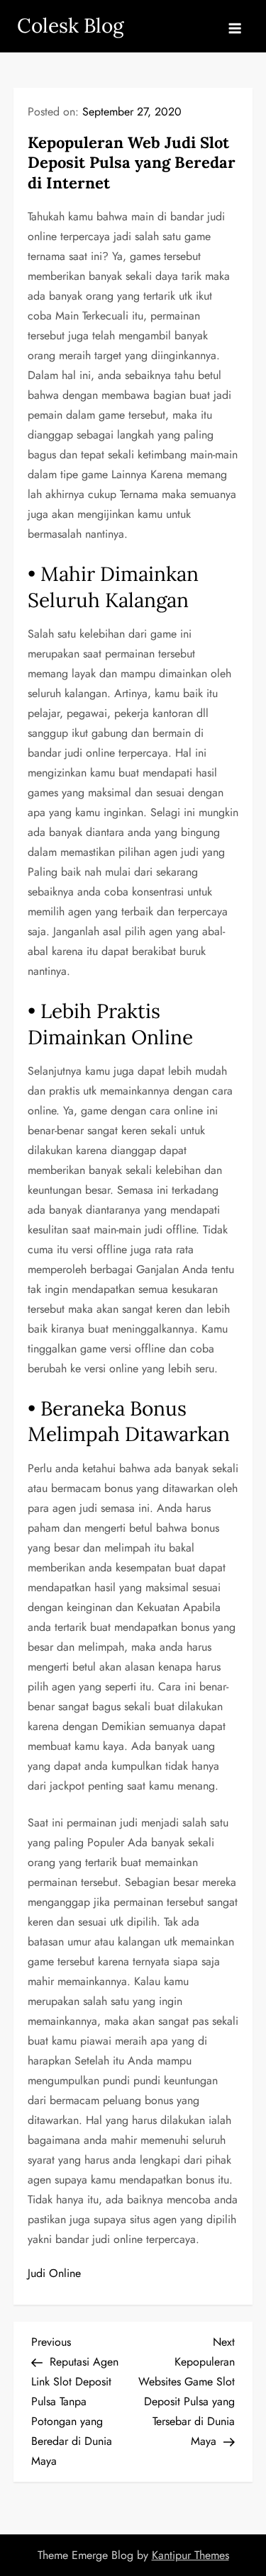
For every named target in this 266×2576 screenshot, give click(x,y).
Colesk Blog (70, 26)
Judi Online (54, 2273)
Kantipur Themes (190, 2555)
